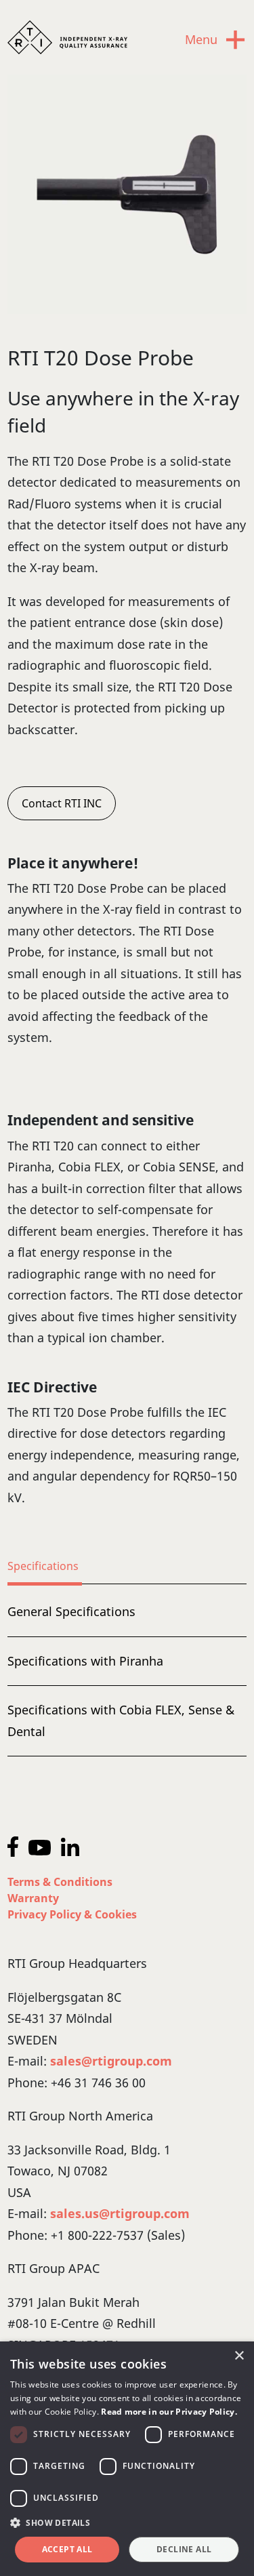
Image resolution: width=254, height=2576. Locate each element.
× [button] (239, 2356)
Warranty (33, 1898)
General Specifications (71, 1611)
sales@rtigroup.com (111, 2061)
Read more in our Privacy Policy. (169, 2412)
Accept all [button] (67, 2549)
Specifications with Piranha (85, 1661)
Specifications (43, 1566)
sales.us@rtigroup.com (120, 2213)
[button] (127, 2523)
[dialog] (127, 2459)
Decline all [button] (184, 2549)
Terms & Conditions (60, 1882)
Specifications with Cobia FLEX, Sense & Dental (121, 1720)
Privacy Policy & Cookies (72, 1914)
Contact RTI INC (62, 803)
